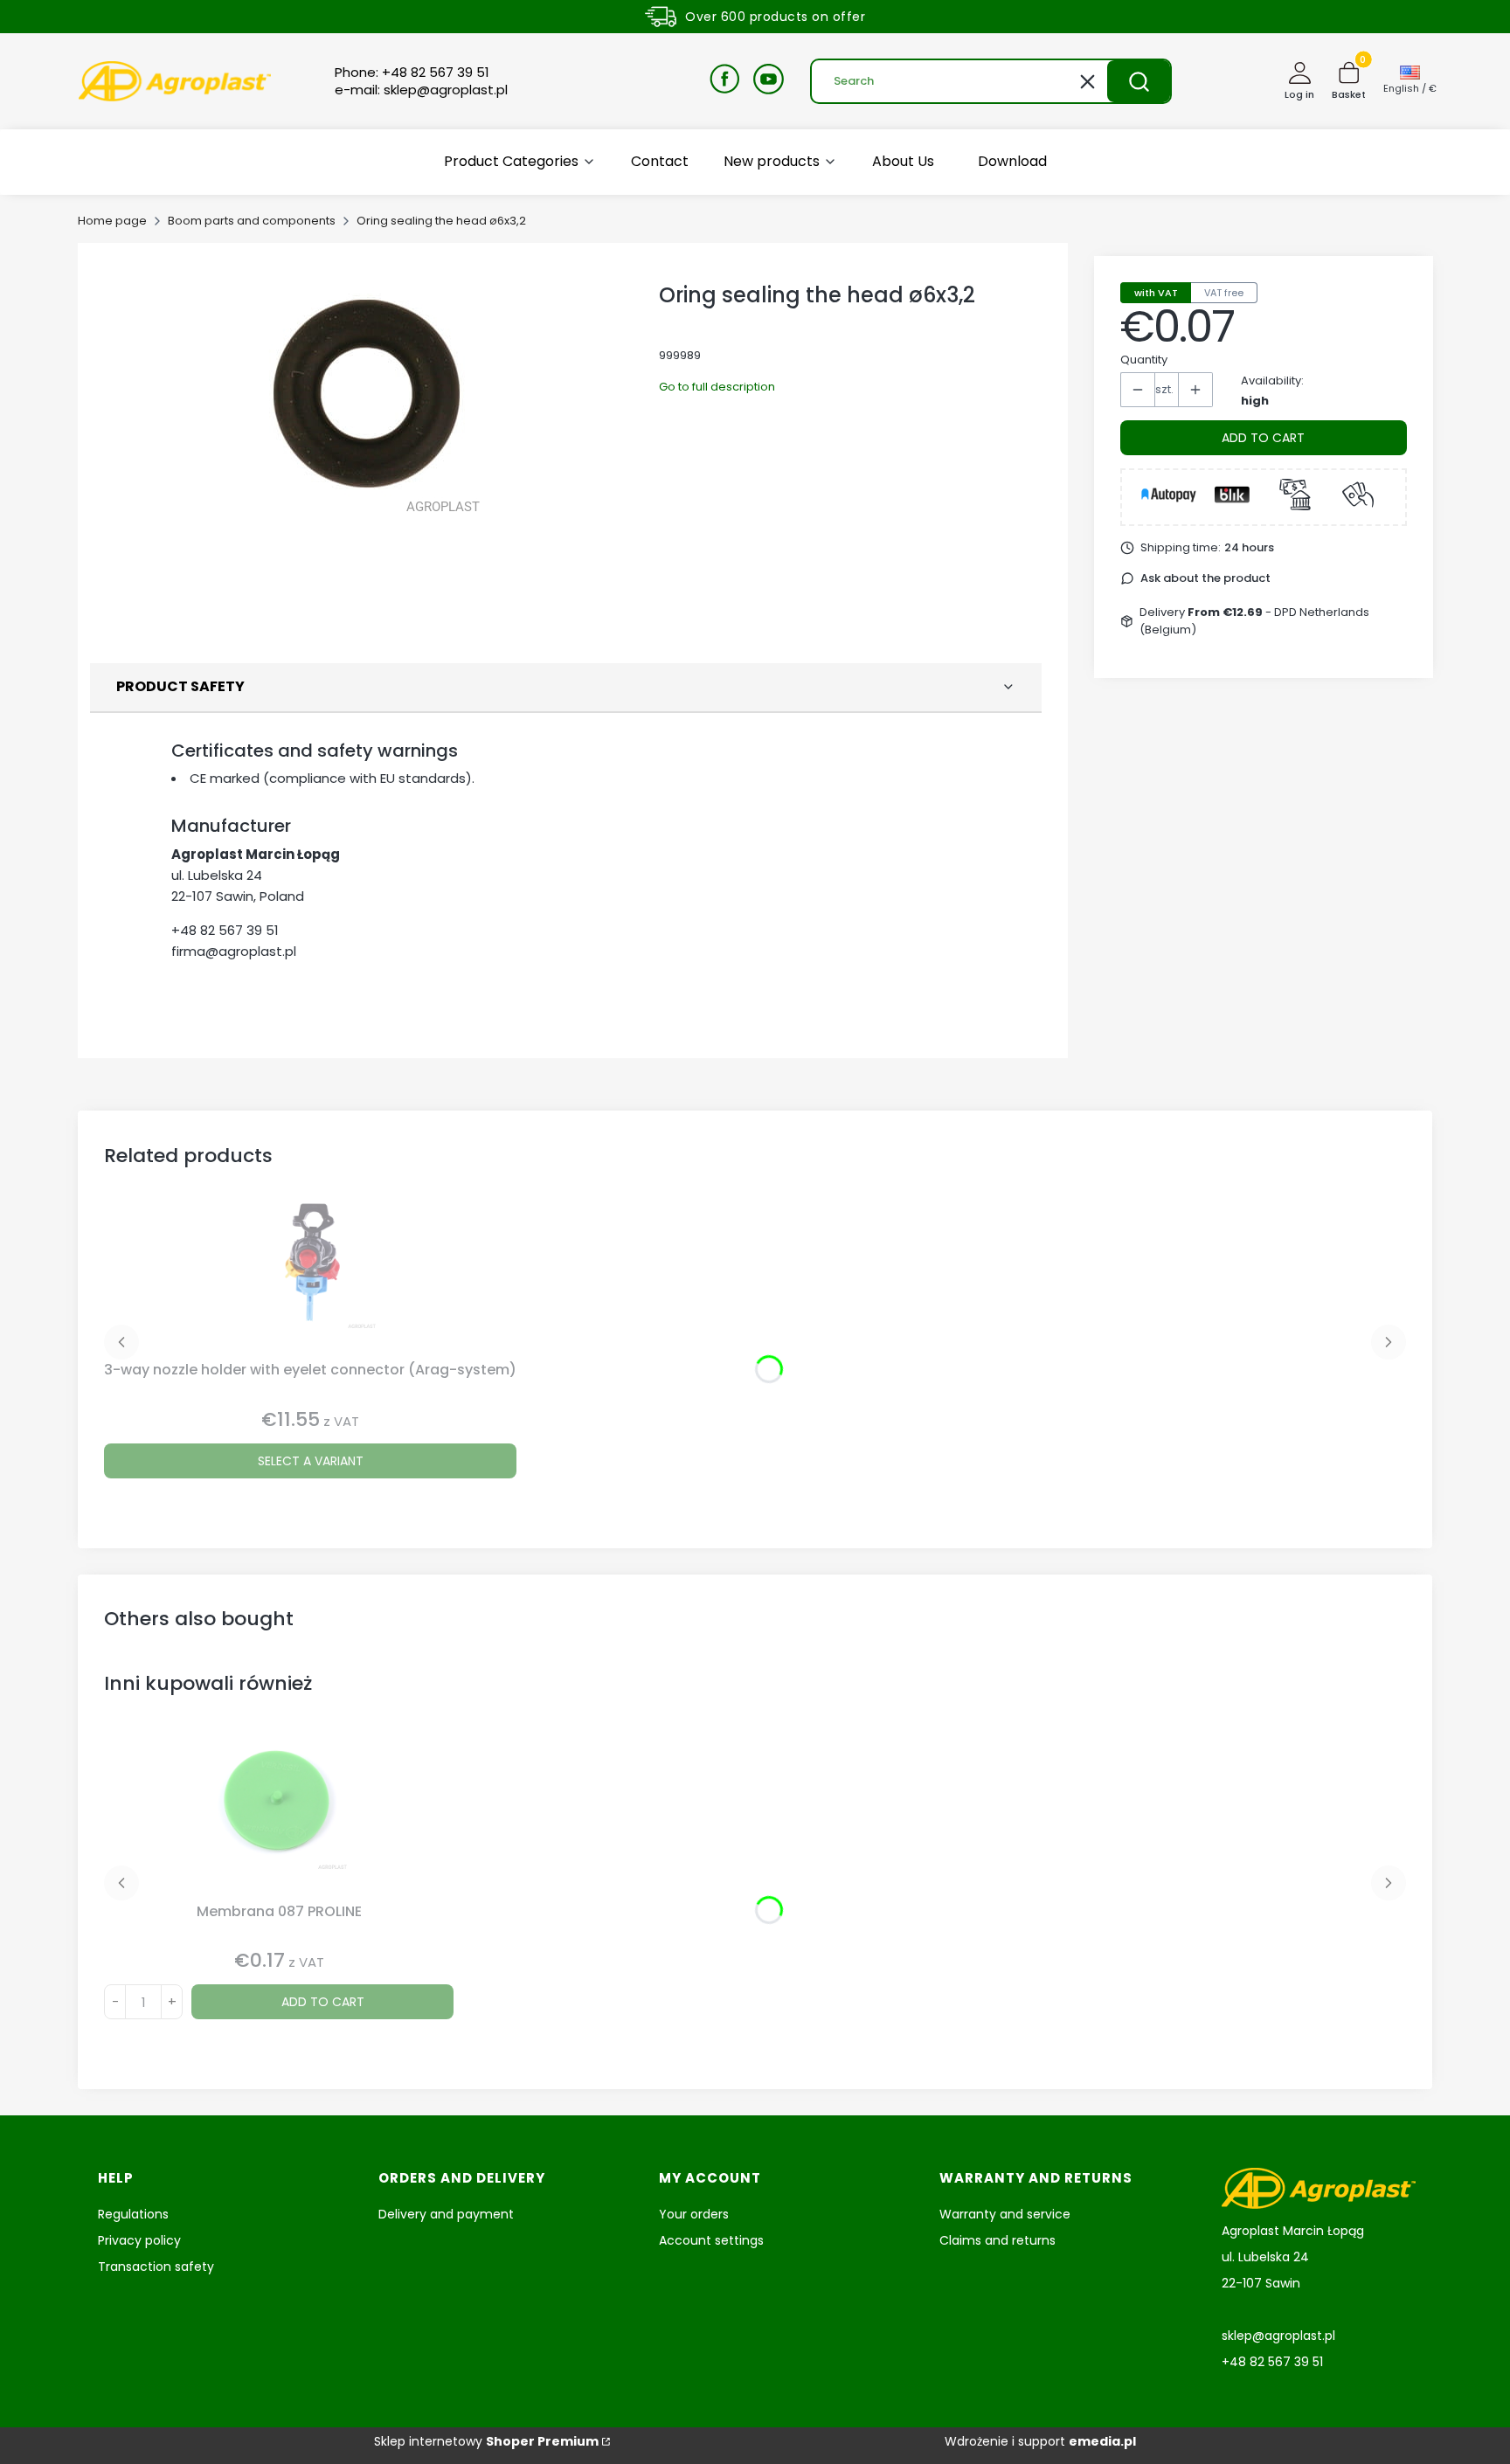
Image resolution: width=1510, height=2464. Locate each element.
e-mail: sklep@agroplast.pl (421, 90)
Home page (112, 221)
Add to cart (1263, 438)
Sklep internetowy (486, 2441)
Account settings (711, 2240)
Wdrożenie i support (1040, 2441)
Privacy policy (139, 2240)
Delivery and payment (446, 2214)
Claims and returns (997, 2240)
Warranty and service (1005, 2214)
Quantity (1144, 360)
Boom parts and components (252, 221)
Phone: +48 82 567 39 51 (412, 73)
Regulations (133, 2214)
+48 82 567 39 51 (225, 930)
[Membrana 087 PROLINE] (279, 1817)
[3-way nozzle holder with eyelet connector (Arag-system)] (310, 1276)
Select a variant (311, 1461)
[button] (1139, 81)
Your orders (694, 2214)
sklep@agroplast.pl (1278, 2336)
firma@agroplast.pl (234, 951)
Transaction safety (156, 2267)
